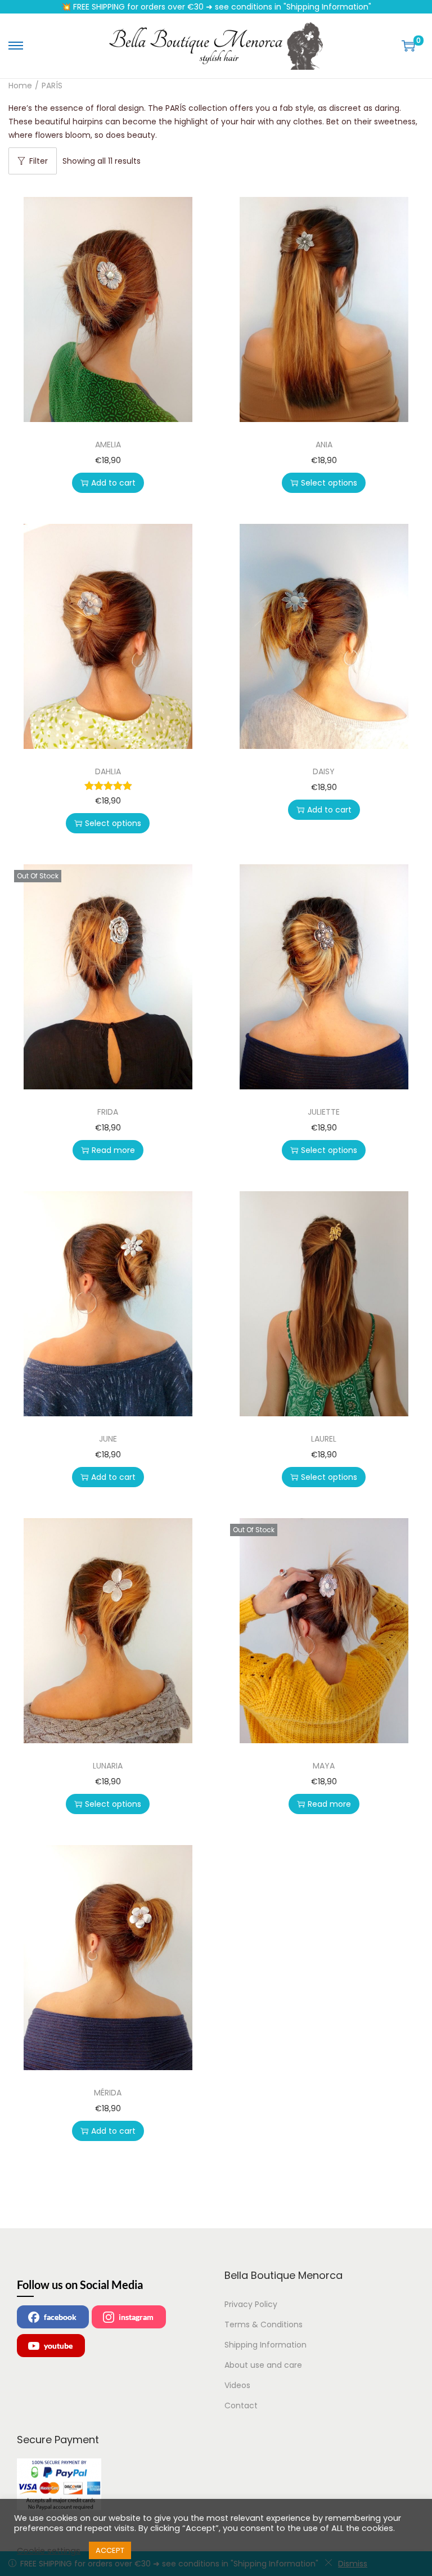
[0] (408, 46)
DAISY (324, 771)
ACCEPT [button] (110, 2550)
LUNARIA (108, 1766)
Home (20, 86)
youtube (58, 2346)
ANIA (324, 445)
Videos (237, 2385)
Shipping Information (265, 2345)
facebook (60, 2317)
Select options (329, 483)
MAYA (324, 1766)
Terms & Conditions (264, 2324)
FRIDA (108, 1112)
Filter (39, 161)
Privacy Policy (251, 2304)
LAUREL (324, 1439)
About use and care (263, 2365)
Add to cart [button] (113, 483)
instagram (136, 2317)
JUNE (108, 1439)
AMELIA (108, 445)
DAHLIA (108, 771)
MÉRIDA (108, 2093)
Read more (113, 1150)
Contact (241, 2406)
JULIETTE (324, 1112)
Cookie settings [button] (49, 2551)
